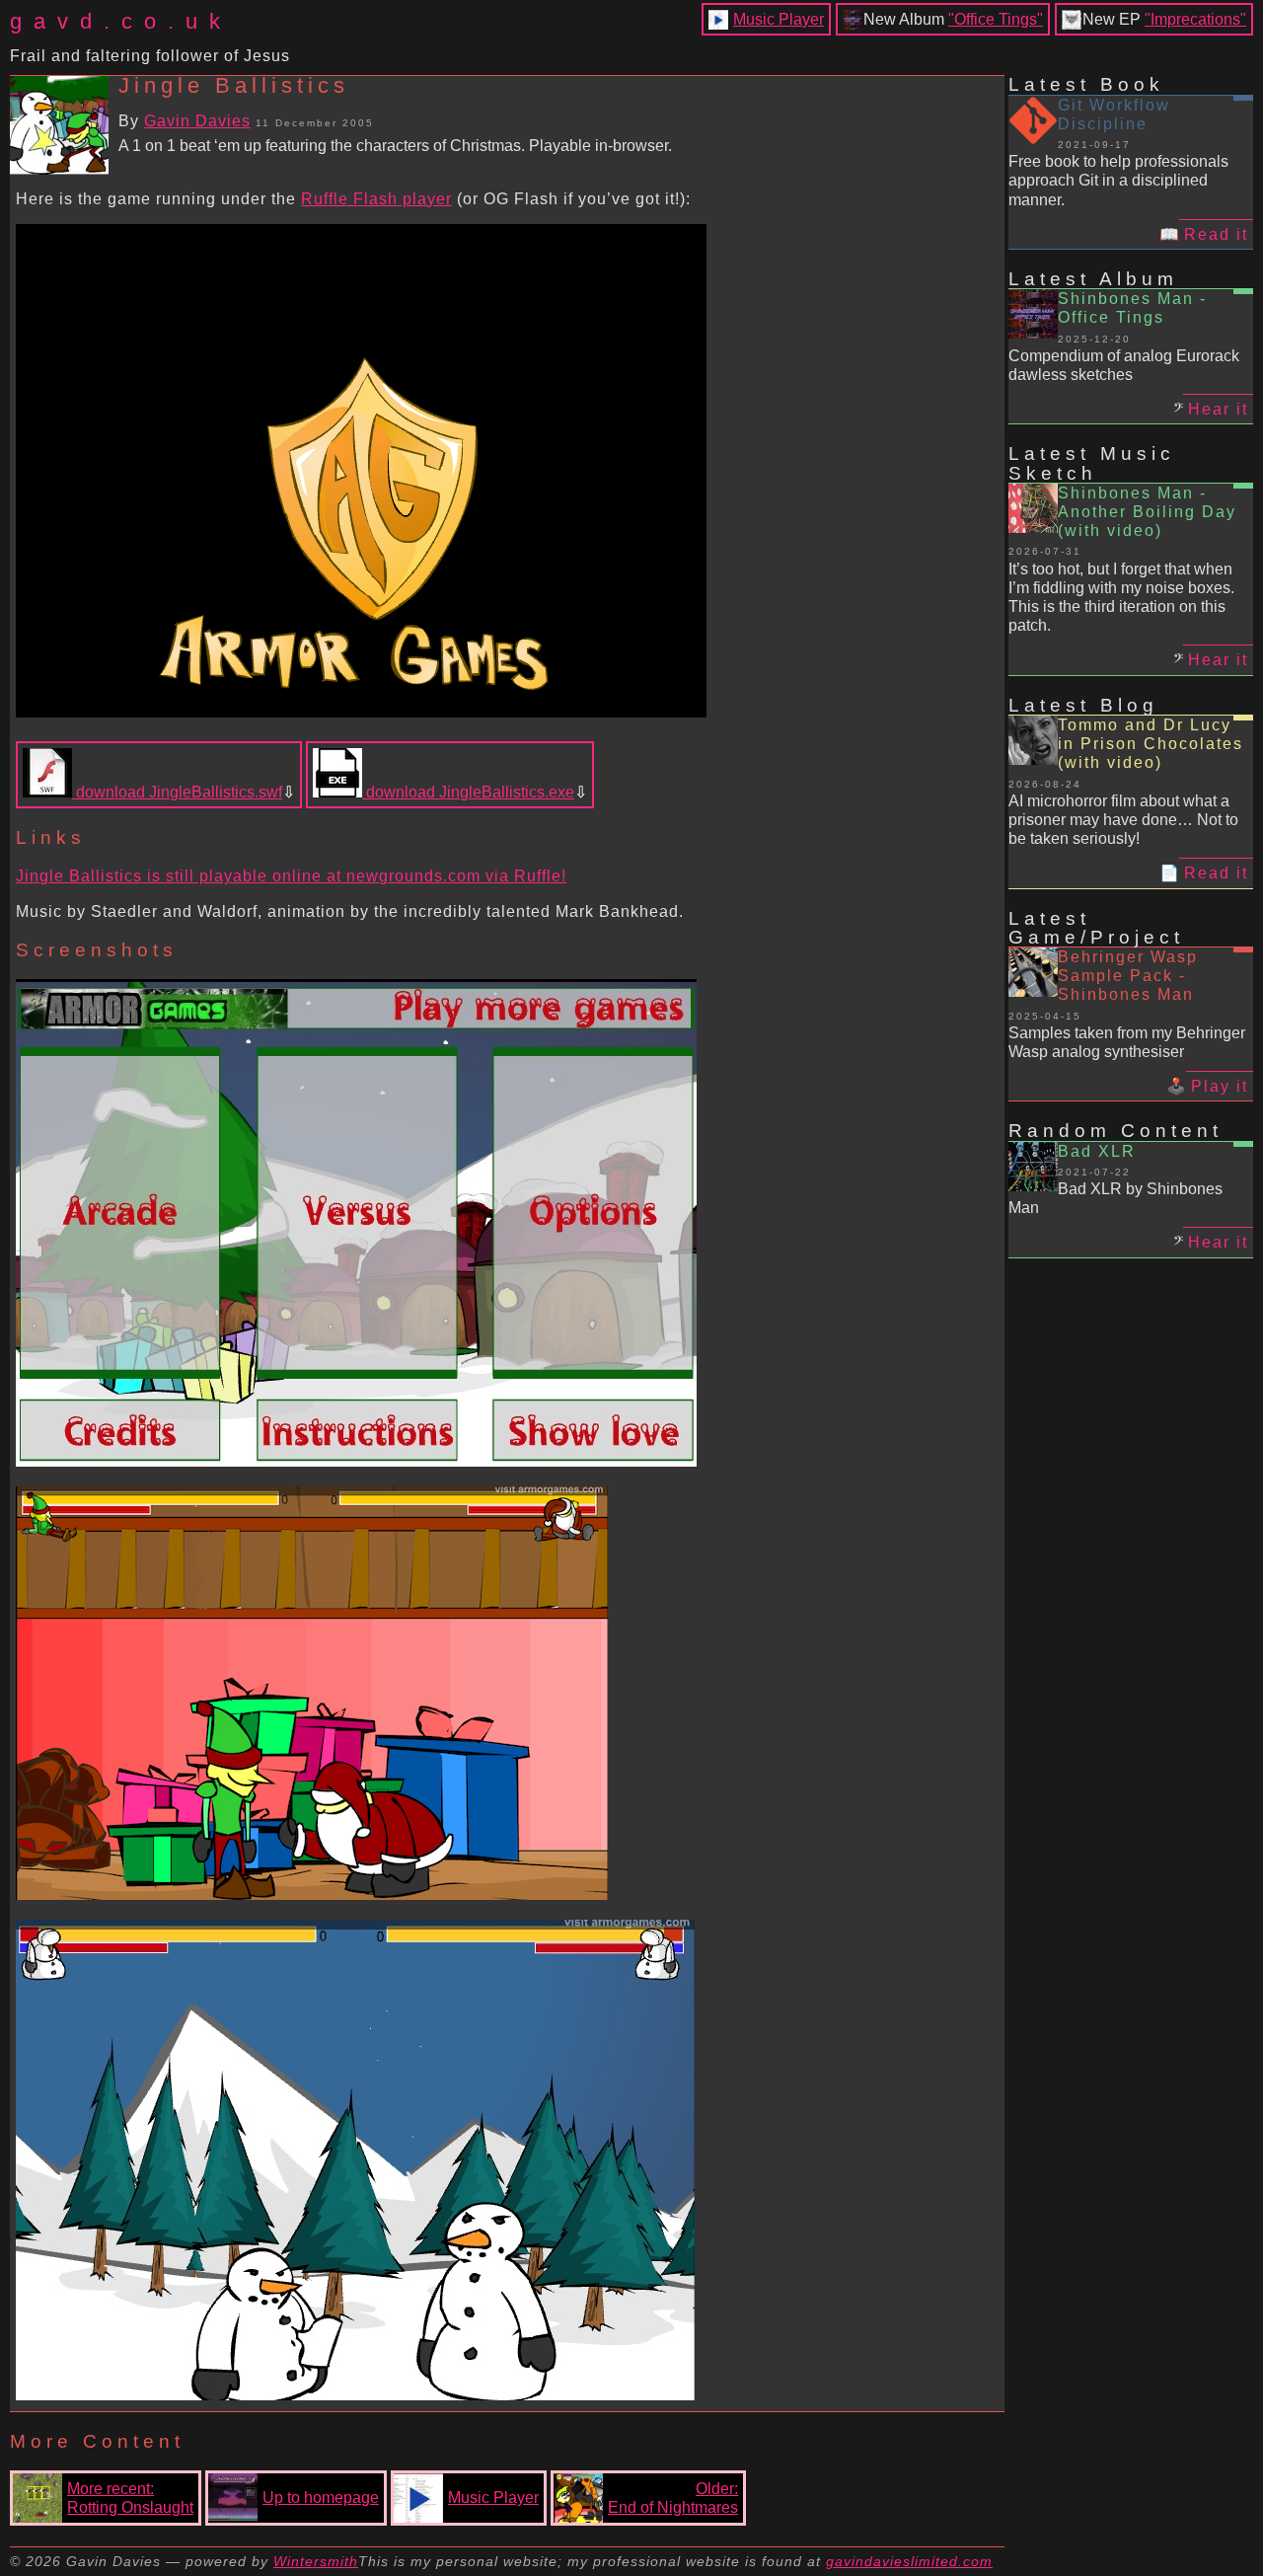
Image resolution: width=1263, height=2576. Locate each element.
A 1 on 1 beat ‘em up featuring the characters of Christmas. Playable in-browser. (395, 146)
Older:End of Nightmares (673, 2498)
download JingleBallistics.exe (468, 792)
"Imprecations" (1195, 19)
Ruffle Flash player (376, 199)
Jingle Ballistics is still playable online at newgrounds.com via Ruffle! (291, 876)
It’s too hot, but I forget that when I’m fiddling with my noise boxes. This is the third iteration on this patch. (1121, 598)
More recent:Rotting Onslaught (130, 2498)
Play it (1220, 1086)
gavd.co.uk (121, 21)
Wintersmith (316, 2561)
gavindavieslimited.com (909, 2561)
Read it (1216, 234)
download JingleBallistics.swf (177, 792)
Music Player (779, 19)
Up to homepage (321, 2498)
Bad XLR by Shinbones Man (1115, 1198)
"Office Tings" (996, 19)
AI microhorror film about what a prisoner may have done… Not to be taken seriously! (1123, 820)
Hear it (1218, 409)
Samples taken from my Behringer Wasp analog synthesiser (1127, 1042)
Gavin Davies (197, 121)
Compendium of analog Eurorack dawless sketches (1124, 365)
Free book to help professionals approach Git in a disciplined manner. (1118, 180)
